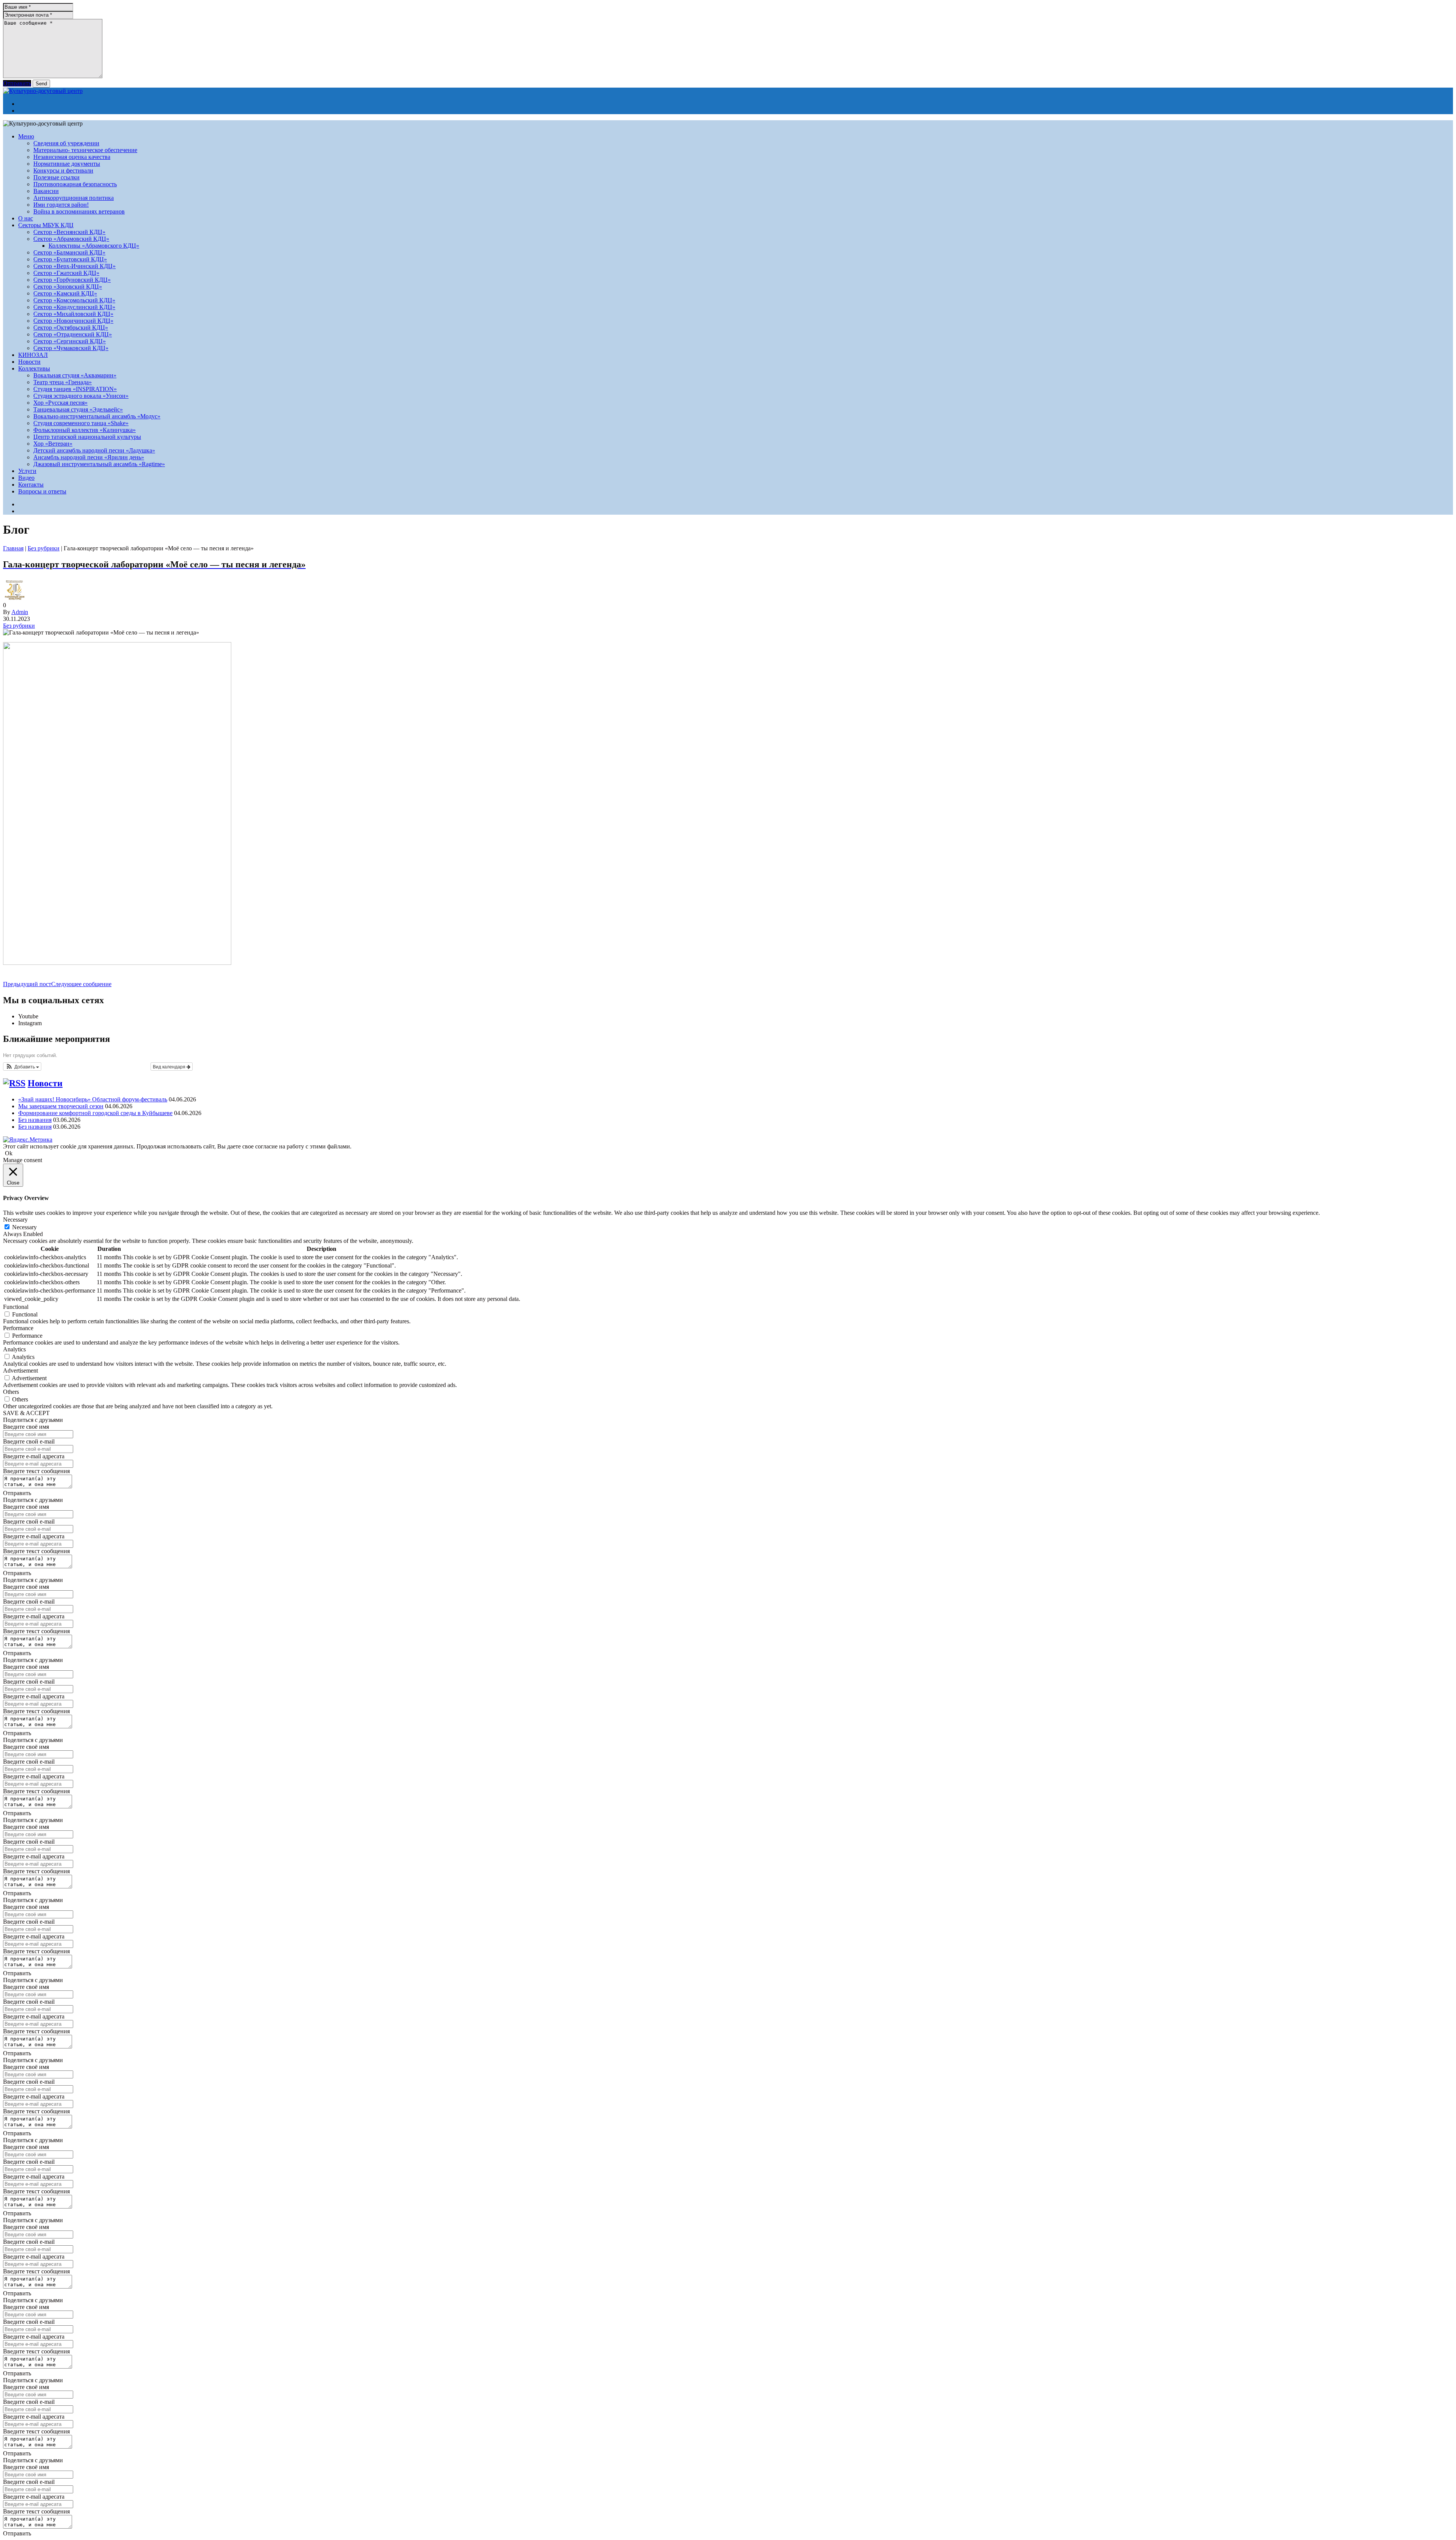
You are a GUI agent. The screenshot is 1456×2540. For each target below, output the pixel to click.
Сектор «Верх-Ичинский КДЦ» (75, 266)
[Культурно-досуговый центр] (43, 91)
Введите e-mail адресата (34, 1456)
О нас (26, 218)
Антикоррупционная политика (74, 198)
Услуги (27, 471)
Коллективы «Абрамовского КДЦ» (94, 246)
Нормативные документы (67, 164)
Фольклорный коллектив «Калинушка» (85, 430)
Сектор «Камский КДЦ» (65, 293)
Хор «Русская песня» (60, 403)
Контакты (31, 485)
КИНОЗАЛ (33, 355)
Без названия (35, 1120)
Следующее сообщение (81, 984)
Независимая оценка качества (72, 157)
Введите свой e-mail (29, 1441)
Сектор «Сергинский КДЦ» (70, 341)
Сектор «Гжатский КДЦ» (66, 273)
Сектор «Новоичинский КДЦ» (73, 321)
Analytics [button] (14, 1349)
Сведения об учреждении (66, 143)
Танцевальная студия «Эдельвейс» (78, 409)
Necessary (24, 1227)
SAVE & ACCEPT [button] (26, 1413)
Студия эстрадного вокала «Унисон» (81, 396)
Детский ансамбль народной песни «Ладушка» (94, 450)
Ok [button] (9, 1153)
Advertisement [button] (20, 1371)
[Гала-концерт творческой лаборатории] (117, 963)
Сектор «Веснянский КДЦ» (69, 232)
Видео (26, 478)
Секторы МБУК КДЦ (46, 225)
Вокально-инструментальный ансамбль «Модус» (97, 416)
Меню (26, 136)
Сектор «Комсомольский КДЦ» (74, 300)
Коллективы (34, 368)
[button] (22, 1067)
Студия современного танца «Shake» (81, 423)
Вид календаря (170, 1066)
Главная (13, 548)
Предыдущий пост (27, 984)
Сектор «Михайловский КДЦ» (73, 314)
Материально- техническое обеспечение (85, 150)
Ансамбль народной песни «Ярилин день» (89, 457)
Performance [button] (18, 1328)
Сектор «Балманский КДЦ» (69, 252)
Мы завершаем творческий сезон (61, 1106)
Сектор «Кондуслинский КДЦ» (74, 307)
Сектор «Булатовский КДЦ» (70, 259)
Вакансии (46, 191)
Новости (29, 362)
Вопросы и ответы (42, 491)
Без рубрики (44, 548)
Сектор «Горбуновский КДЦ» (72, 280)
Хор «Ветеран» (53, 444)
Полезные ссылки (56, 177)
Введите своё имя (26, 1427)
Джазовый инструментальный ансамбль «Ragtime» (99, 464)
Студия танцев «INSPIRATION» (75, 389)
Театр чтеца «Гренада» (63, 382)
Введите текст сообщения (36, 1471)
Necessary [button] (15, 1220)
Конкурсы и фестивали (63, 170)
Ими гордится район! (61, 205)
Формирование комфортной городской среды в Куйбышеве (95, 1113)
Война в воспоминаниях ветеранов (79, 211)
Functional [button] (16, 1307)
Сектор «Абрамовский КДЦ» (71, 239)
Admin (20, 612)
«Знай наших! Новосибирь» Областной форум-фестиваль (93, 1099)
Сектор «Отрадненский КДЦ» (73, 334)
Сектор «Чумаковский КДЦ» (71, 348)
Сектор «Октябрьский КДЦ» (71, 328)
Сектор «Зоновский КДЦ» (68, 287)
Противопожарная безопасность (75, 184)
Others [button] (11, 1392)
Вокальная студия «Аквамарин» (75, 375)
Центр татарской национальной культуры (87, 437)
